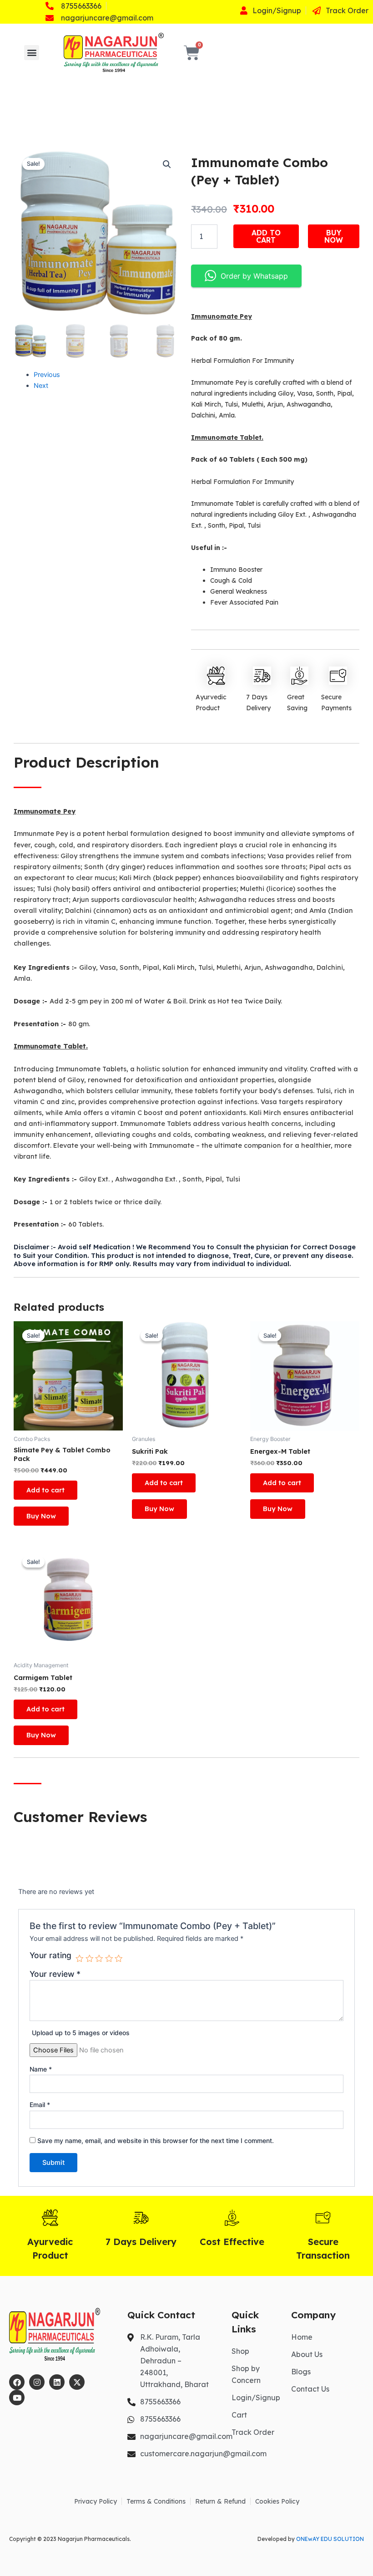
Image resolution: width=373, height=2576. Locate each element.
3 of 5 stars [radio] (99, 1959)
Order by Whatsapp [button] (254, 276)
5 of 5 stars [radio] (119, 1959)
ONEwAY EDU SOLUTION (330, 2539)
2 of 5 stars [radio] (90, 1959)
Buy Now (334, 236)
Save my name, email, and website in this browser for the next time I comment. (156, 2141)
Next (41, 386)
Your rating (50, 1955)
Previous (47, 375)
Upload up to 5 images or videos (81, 2033)
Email (40, 2105)
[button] (32, 53)
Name (41, 2069)
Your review (55, 1974)
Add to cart (266, 236)
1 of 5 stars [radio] (80, 1959)
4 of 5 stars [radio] (109, 1959)
